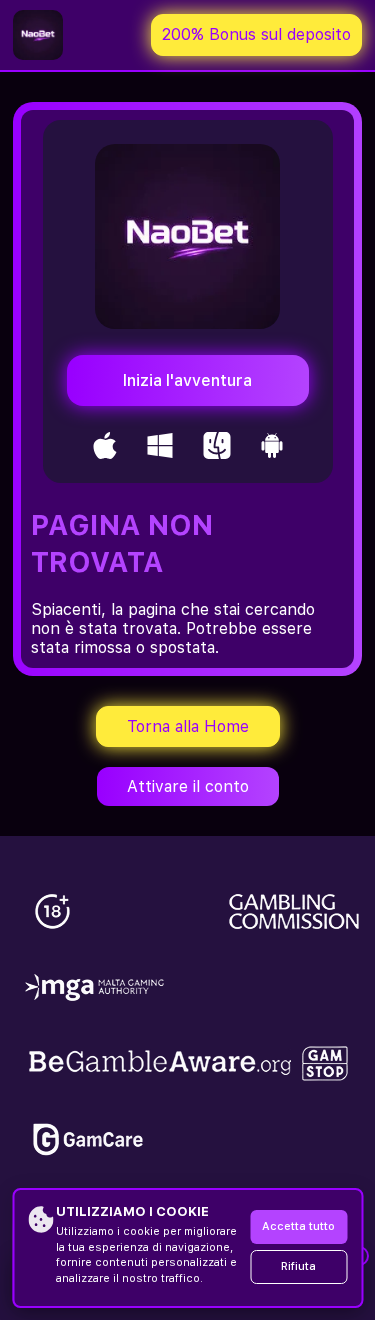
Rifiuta (298, 1266)
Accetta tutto (298, 1226)
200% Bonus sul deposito (256, 34)
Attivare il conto (188, 786)
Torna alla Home (188, 726)
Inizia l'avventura (187, 380)
